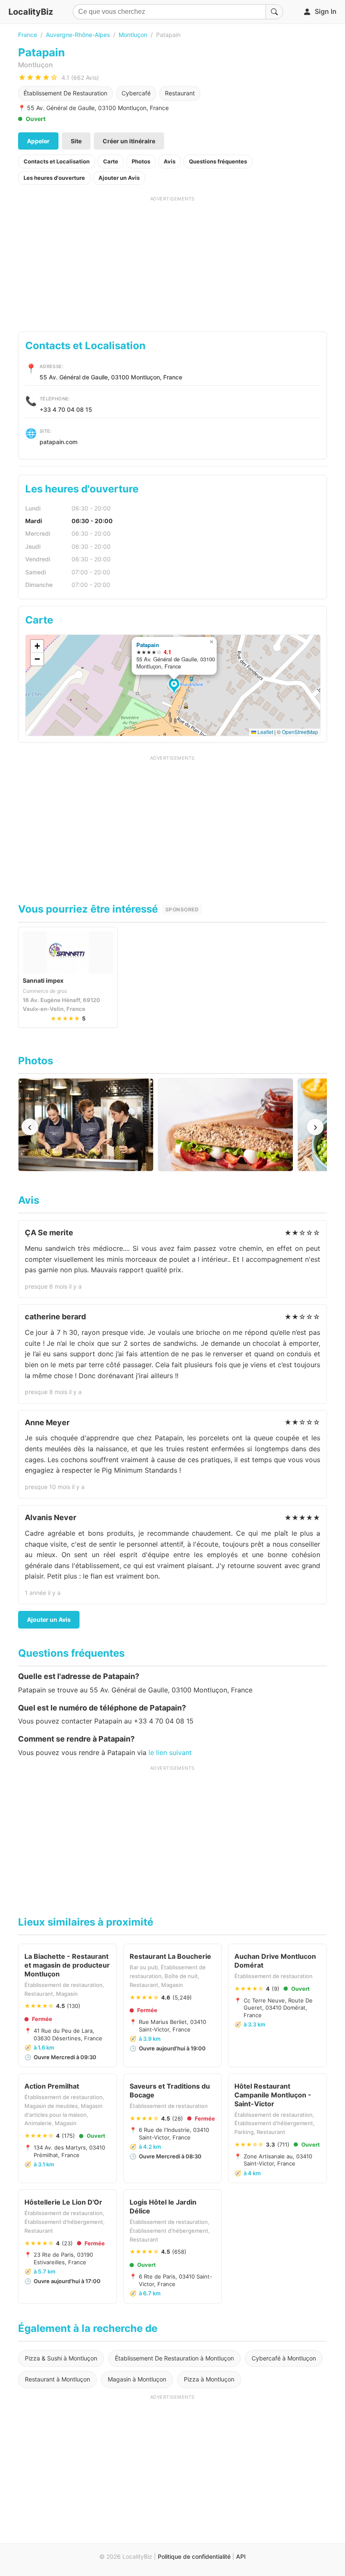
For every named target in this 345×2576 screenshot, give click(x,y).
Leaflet (265, 732)
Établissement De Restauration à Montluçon (174, 2358)
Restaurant (180, 93)
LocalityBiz (31, 12)
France (28, 35)
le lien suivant (170, 1752)
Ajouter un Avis (119, 178)
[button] (175, 687)
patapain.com (58, 442)
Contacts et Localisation (57, 161)
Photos (141, 161)
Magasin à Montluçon (137, 2379)
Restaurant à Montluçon (57, 2379)
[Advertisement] (172, 261)
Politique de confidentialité (194, 2556)
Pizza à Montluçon (209, 2379)
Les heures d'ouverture (54, 178)
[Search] (274, 12)
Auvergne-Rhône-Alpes (78, 35)
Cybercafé (136, 93)
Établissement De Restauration (65, 93)
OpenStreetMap (300, 732)
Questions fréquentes (218, 161)
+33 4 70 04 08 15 (66, 409)
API (241, 2556)
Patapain (148, 645)
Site (76, 141)
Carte (111, 161)
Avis (170, 161)
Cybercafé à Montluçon (284, 2358)
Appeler (38, 141)
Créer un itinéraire (129, 141)
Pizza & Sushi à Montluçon (61, 2358)
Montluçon (133, 35)
